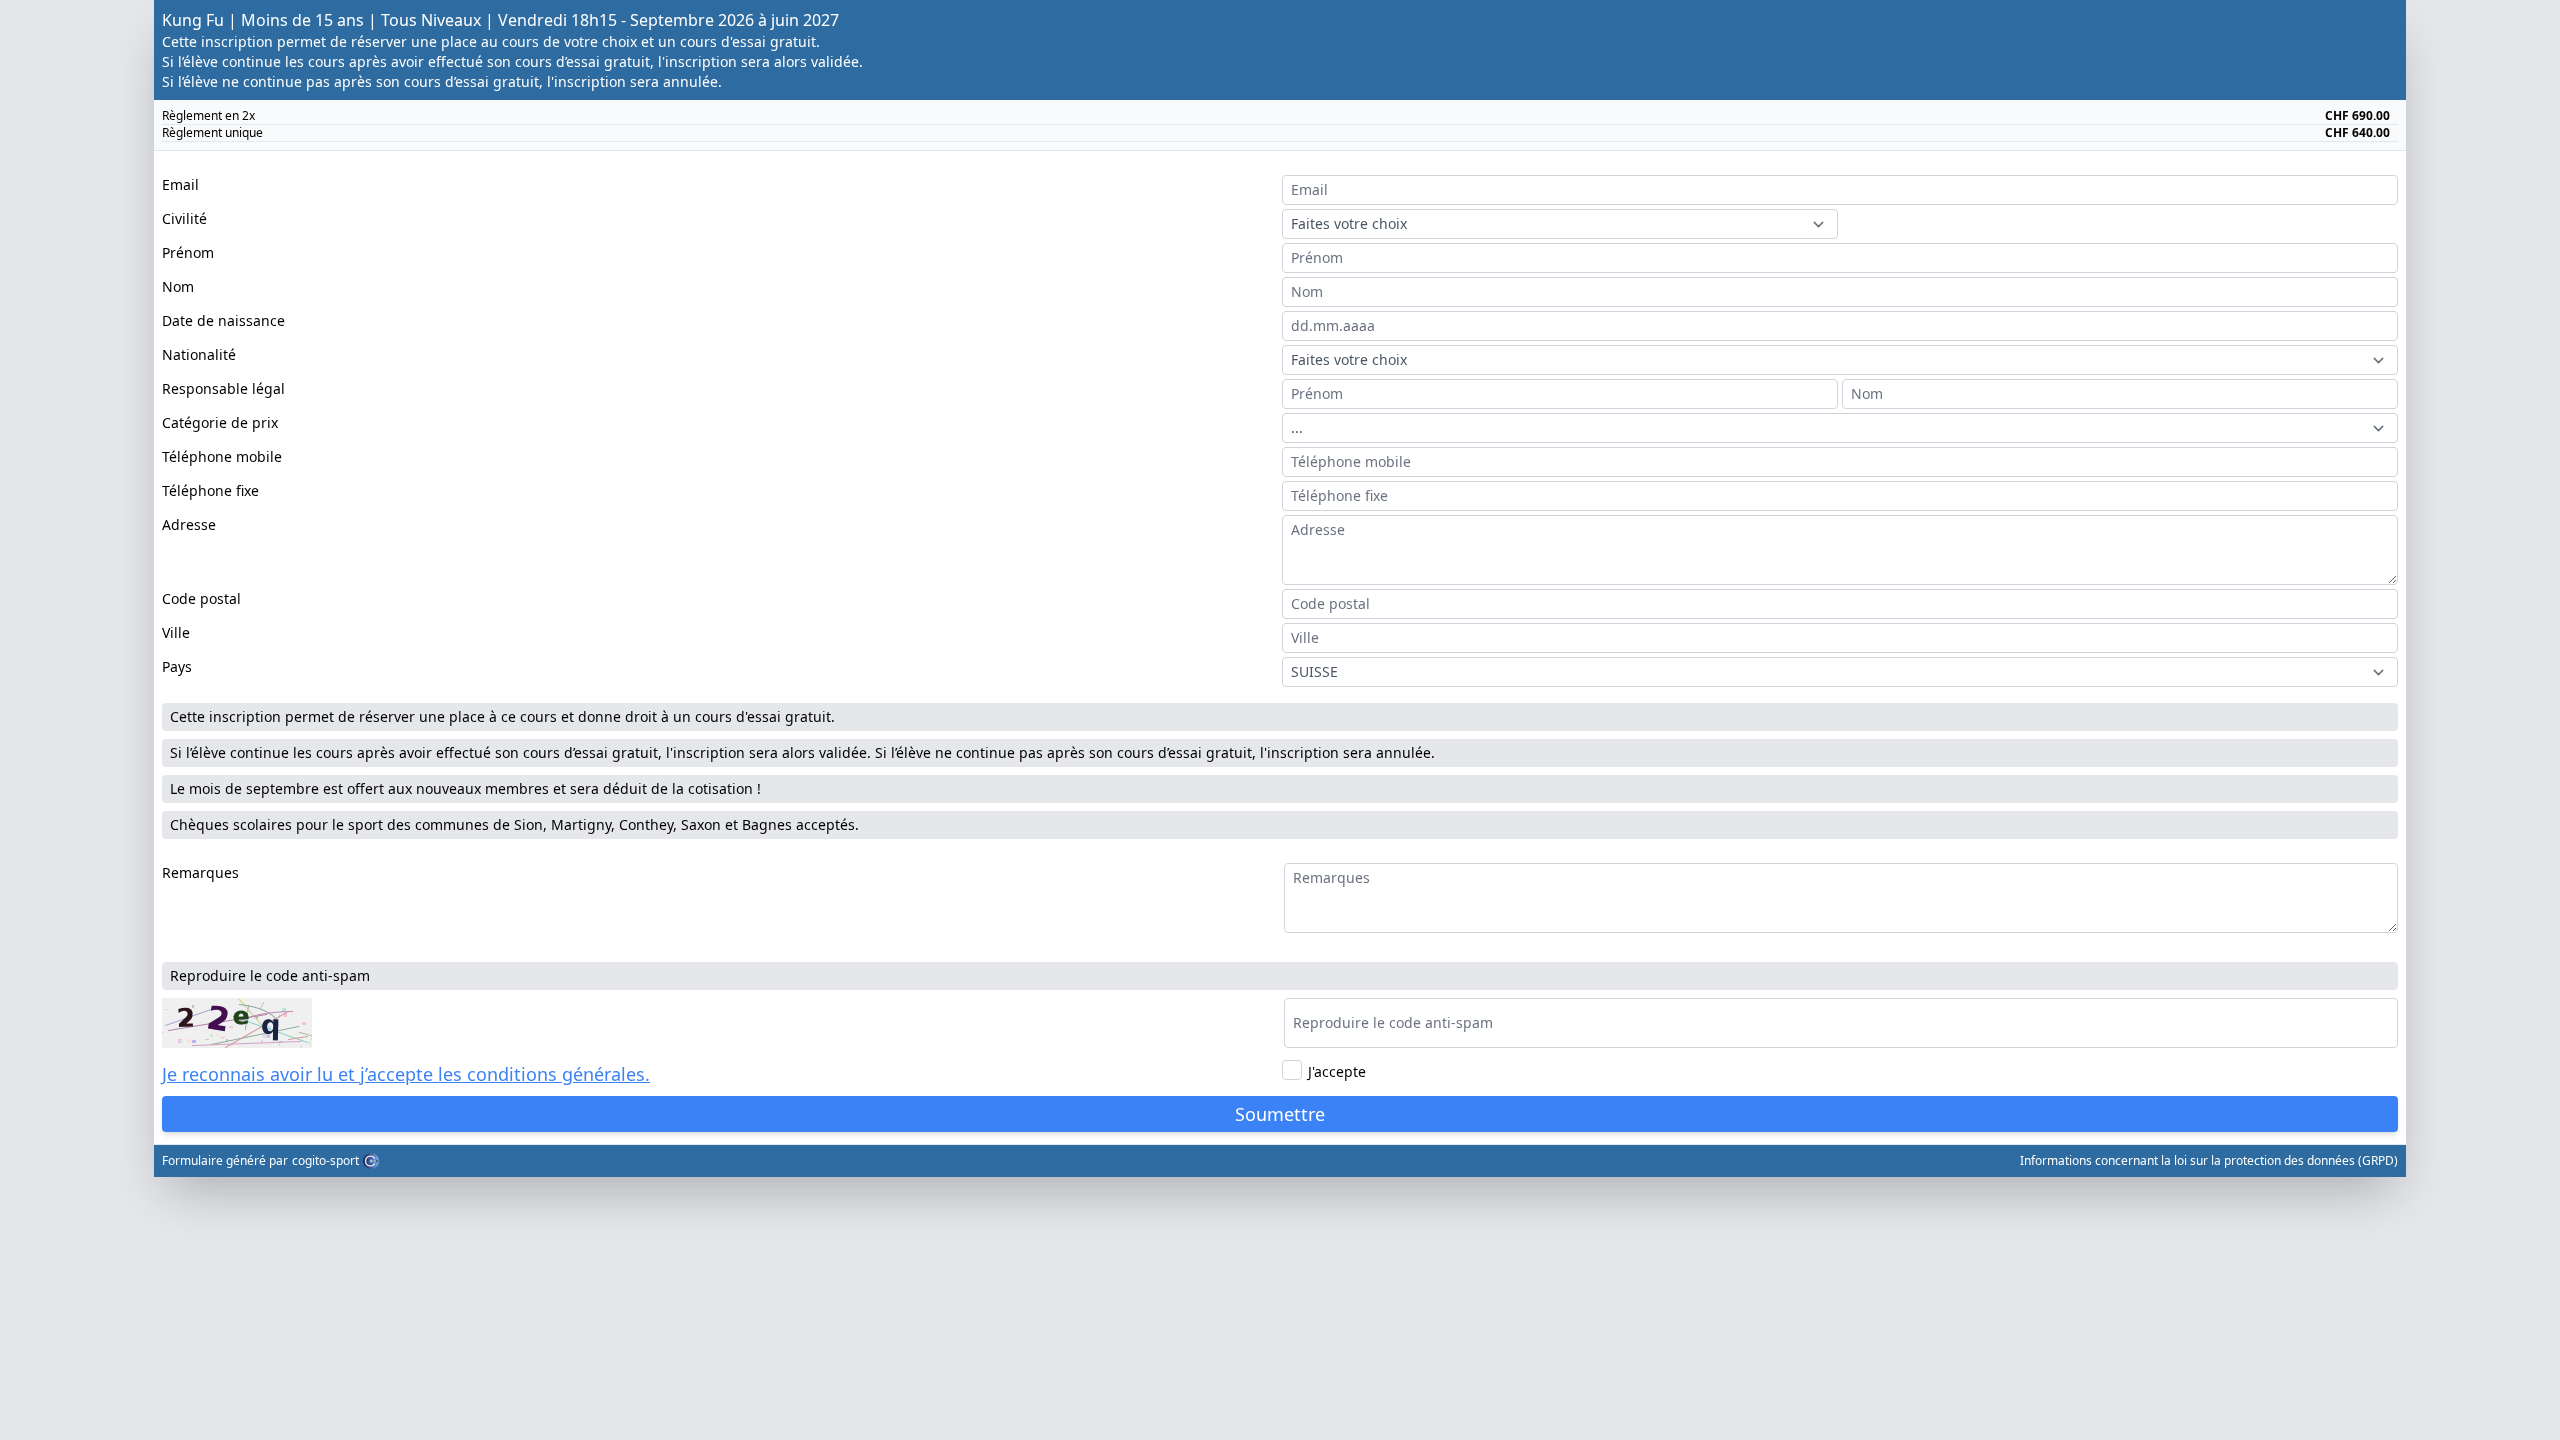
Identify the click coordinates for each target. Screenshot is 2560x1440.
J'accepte (1337, 1071)
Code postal (201, 598)
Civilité (184, 218)
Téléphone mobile (222, 456)
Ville (176, 632)
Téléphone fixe (210, 490)
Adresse (189, 524)
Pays (177, 666)
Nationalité (199, 354)
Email (180, 184)
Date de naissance (223, 320)
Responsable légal (223, 388)
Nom (178, 286)
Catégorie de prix (220, 422)
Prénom (188, 252)
